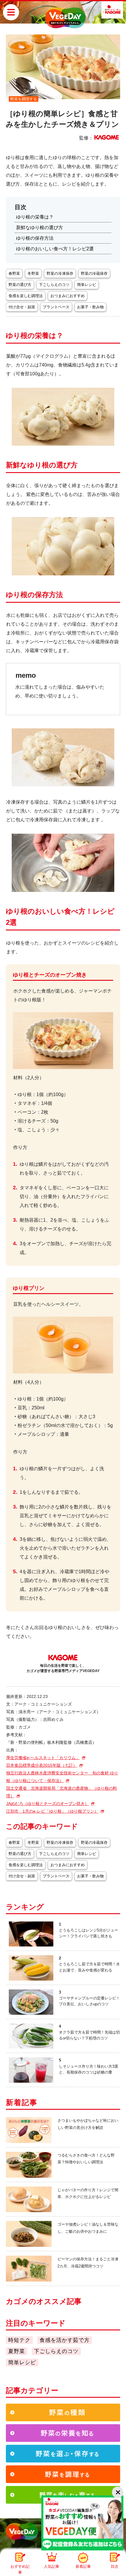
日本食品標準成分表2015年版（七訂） (42, 1765)
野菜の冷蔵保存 (94, 273)
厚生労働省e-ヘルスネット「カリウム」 (43, 1758)
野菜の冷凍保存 (60, 273)
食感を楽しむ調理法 (26, 296)
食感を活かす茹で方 (65, 2340)
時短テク (19, 2340)
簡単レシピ (87, 285)
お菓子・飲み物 (90, 307)
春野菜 (14, 273)
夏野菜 (17, 2351)
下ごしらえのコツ (54, 285)
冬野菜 (33, 273)
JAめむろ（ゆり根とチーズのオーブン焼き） (47, 1804)
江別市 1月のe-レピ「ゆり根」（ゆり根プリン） (52, 1811)
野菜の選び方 (20, 285)
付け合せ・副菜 (22, 307)
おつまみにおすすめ (68, 296)
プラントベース (56, 307)
